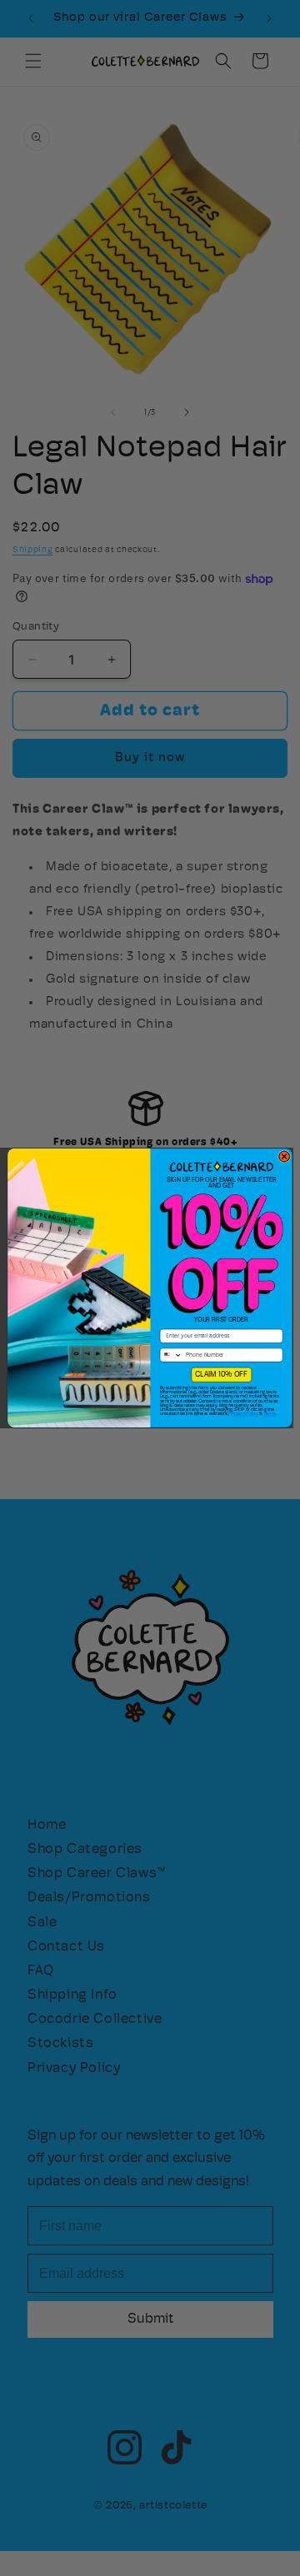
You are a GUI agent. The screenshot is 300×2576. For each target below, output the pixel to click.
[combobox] (171, 1355)
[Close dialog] (285, 1156)
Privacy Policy (245, 1414)
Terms (270, 1414)
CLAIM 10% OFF (221, 1375)
